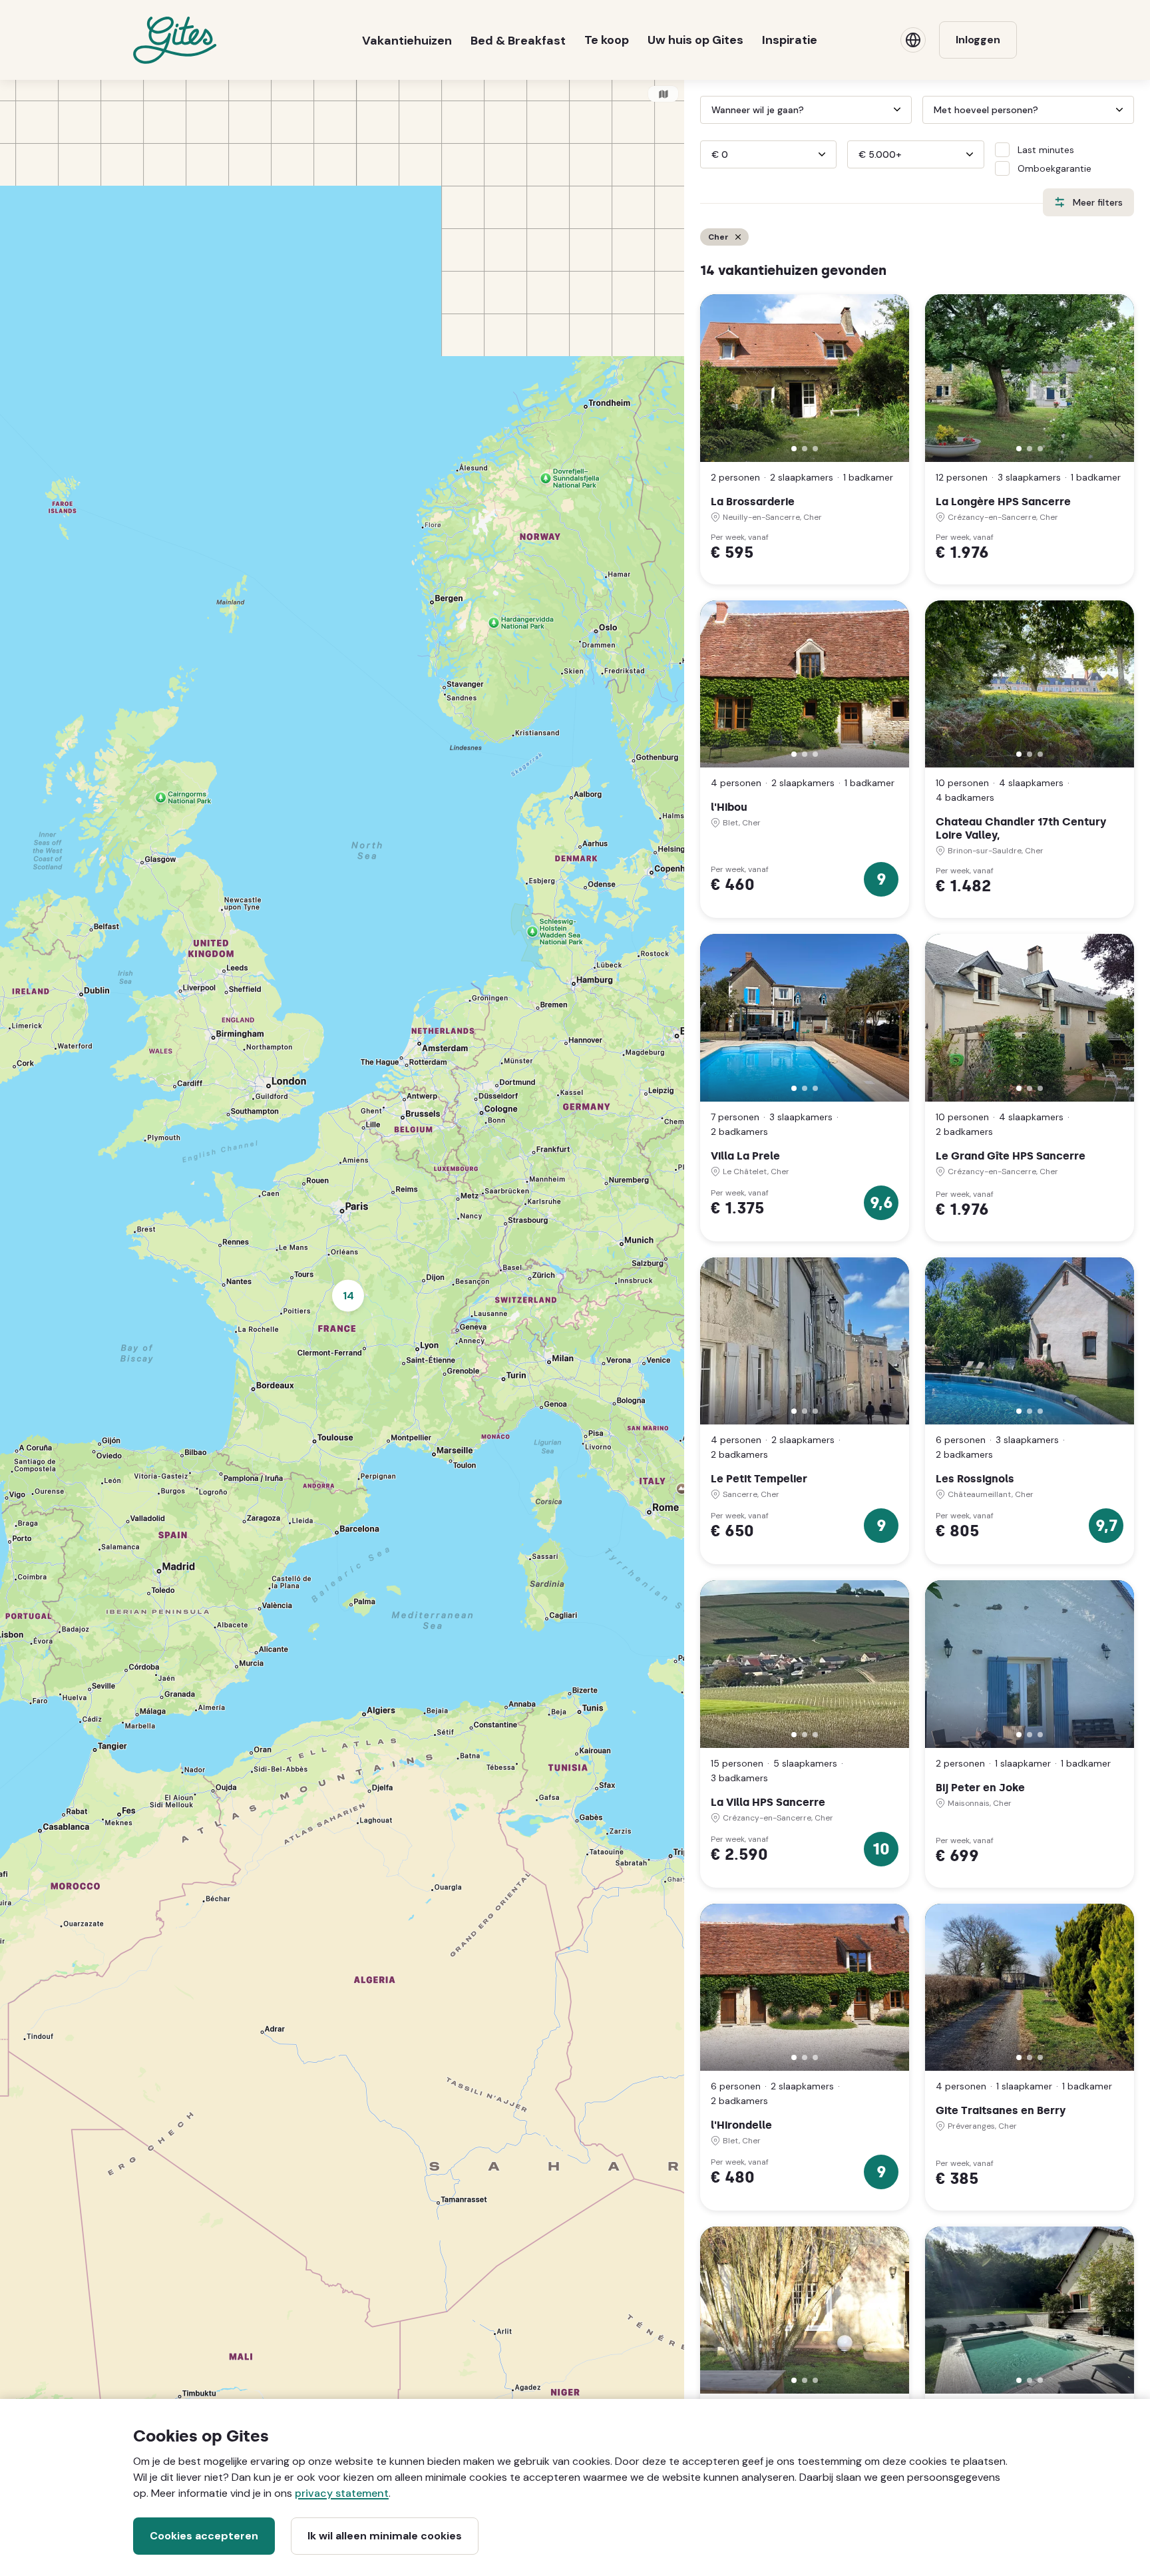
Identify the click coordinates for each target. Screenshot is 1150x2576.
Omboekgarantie (1054, 168)
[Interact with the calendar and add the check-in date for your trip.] (706, 110)
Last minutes (1046, 150)
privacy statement (342, 2493)
